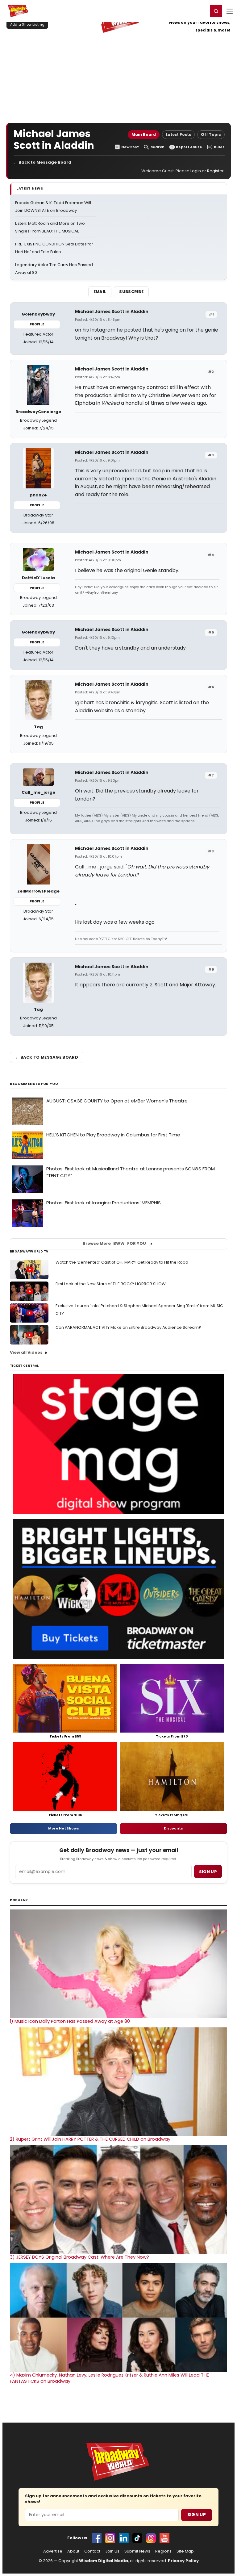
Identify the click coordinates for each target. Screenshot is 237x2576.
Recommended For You (34, 1084)
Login (200, 11)
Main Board (144, 134)
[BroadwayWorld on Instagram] (110, 2538)
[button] (216, 11)
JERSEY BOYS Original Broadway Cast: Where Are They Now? (79, 2257)
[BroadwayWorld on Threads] (151, 2538)
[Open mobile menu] (230, 11)
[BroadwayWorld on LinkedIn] (124, 2538)
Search (158, 147)
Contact (92, 2551)
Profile (37, 324)
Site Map (185, 2551)
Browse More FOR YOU (114, 1243)
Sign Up (197, 2515)
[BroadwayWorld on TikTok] (137, 2538)
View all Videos (26, 1352)
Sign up (208, 1872)
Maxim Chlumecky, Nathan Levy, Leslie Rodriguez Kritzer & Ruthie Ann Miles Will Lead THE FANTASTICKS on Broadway (109, 2378)
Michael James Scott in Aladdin (112, 312)
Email (100, 292)
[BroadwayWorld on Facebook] (97, 2538)
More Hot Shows (64, 1828)
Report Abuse (189, 147)
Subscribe (131, 292)
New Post (130, 147)
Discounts (173, 1828)
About (73, 2551)
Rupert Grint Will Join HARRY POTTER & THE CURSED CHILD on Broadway (90, 2139)
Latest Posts (178, 134)
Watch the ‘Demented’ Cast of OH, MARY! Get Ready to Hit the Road (122, 1262)
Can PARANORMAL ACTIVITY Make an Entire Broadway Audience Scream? (128, 1327)
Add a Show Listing (27, 24)
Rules (219, 147)
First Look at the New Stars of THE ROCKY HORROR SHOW (111, 1284)
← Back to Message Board (42, 162)
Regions (163, 2551)
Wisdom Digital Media (104, 2561)
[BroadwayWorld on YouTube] (164, 2538)
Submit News (137, 2551)
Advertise (53, 2551)
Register (183, 11)
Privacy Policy (183, 2561)
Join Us (112, 2551)
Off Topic (211, 134)
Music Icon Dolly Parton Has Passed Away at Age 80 (70, 2021)
